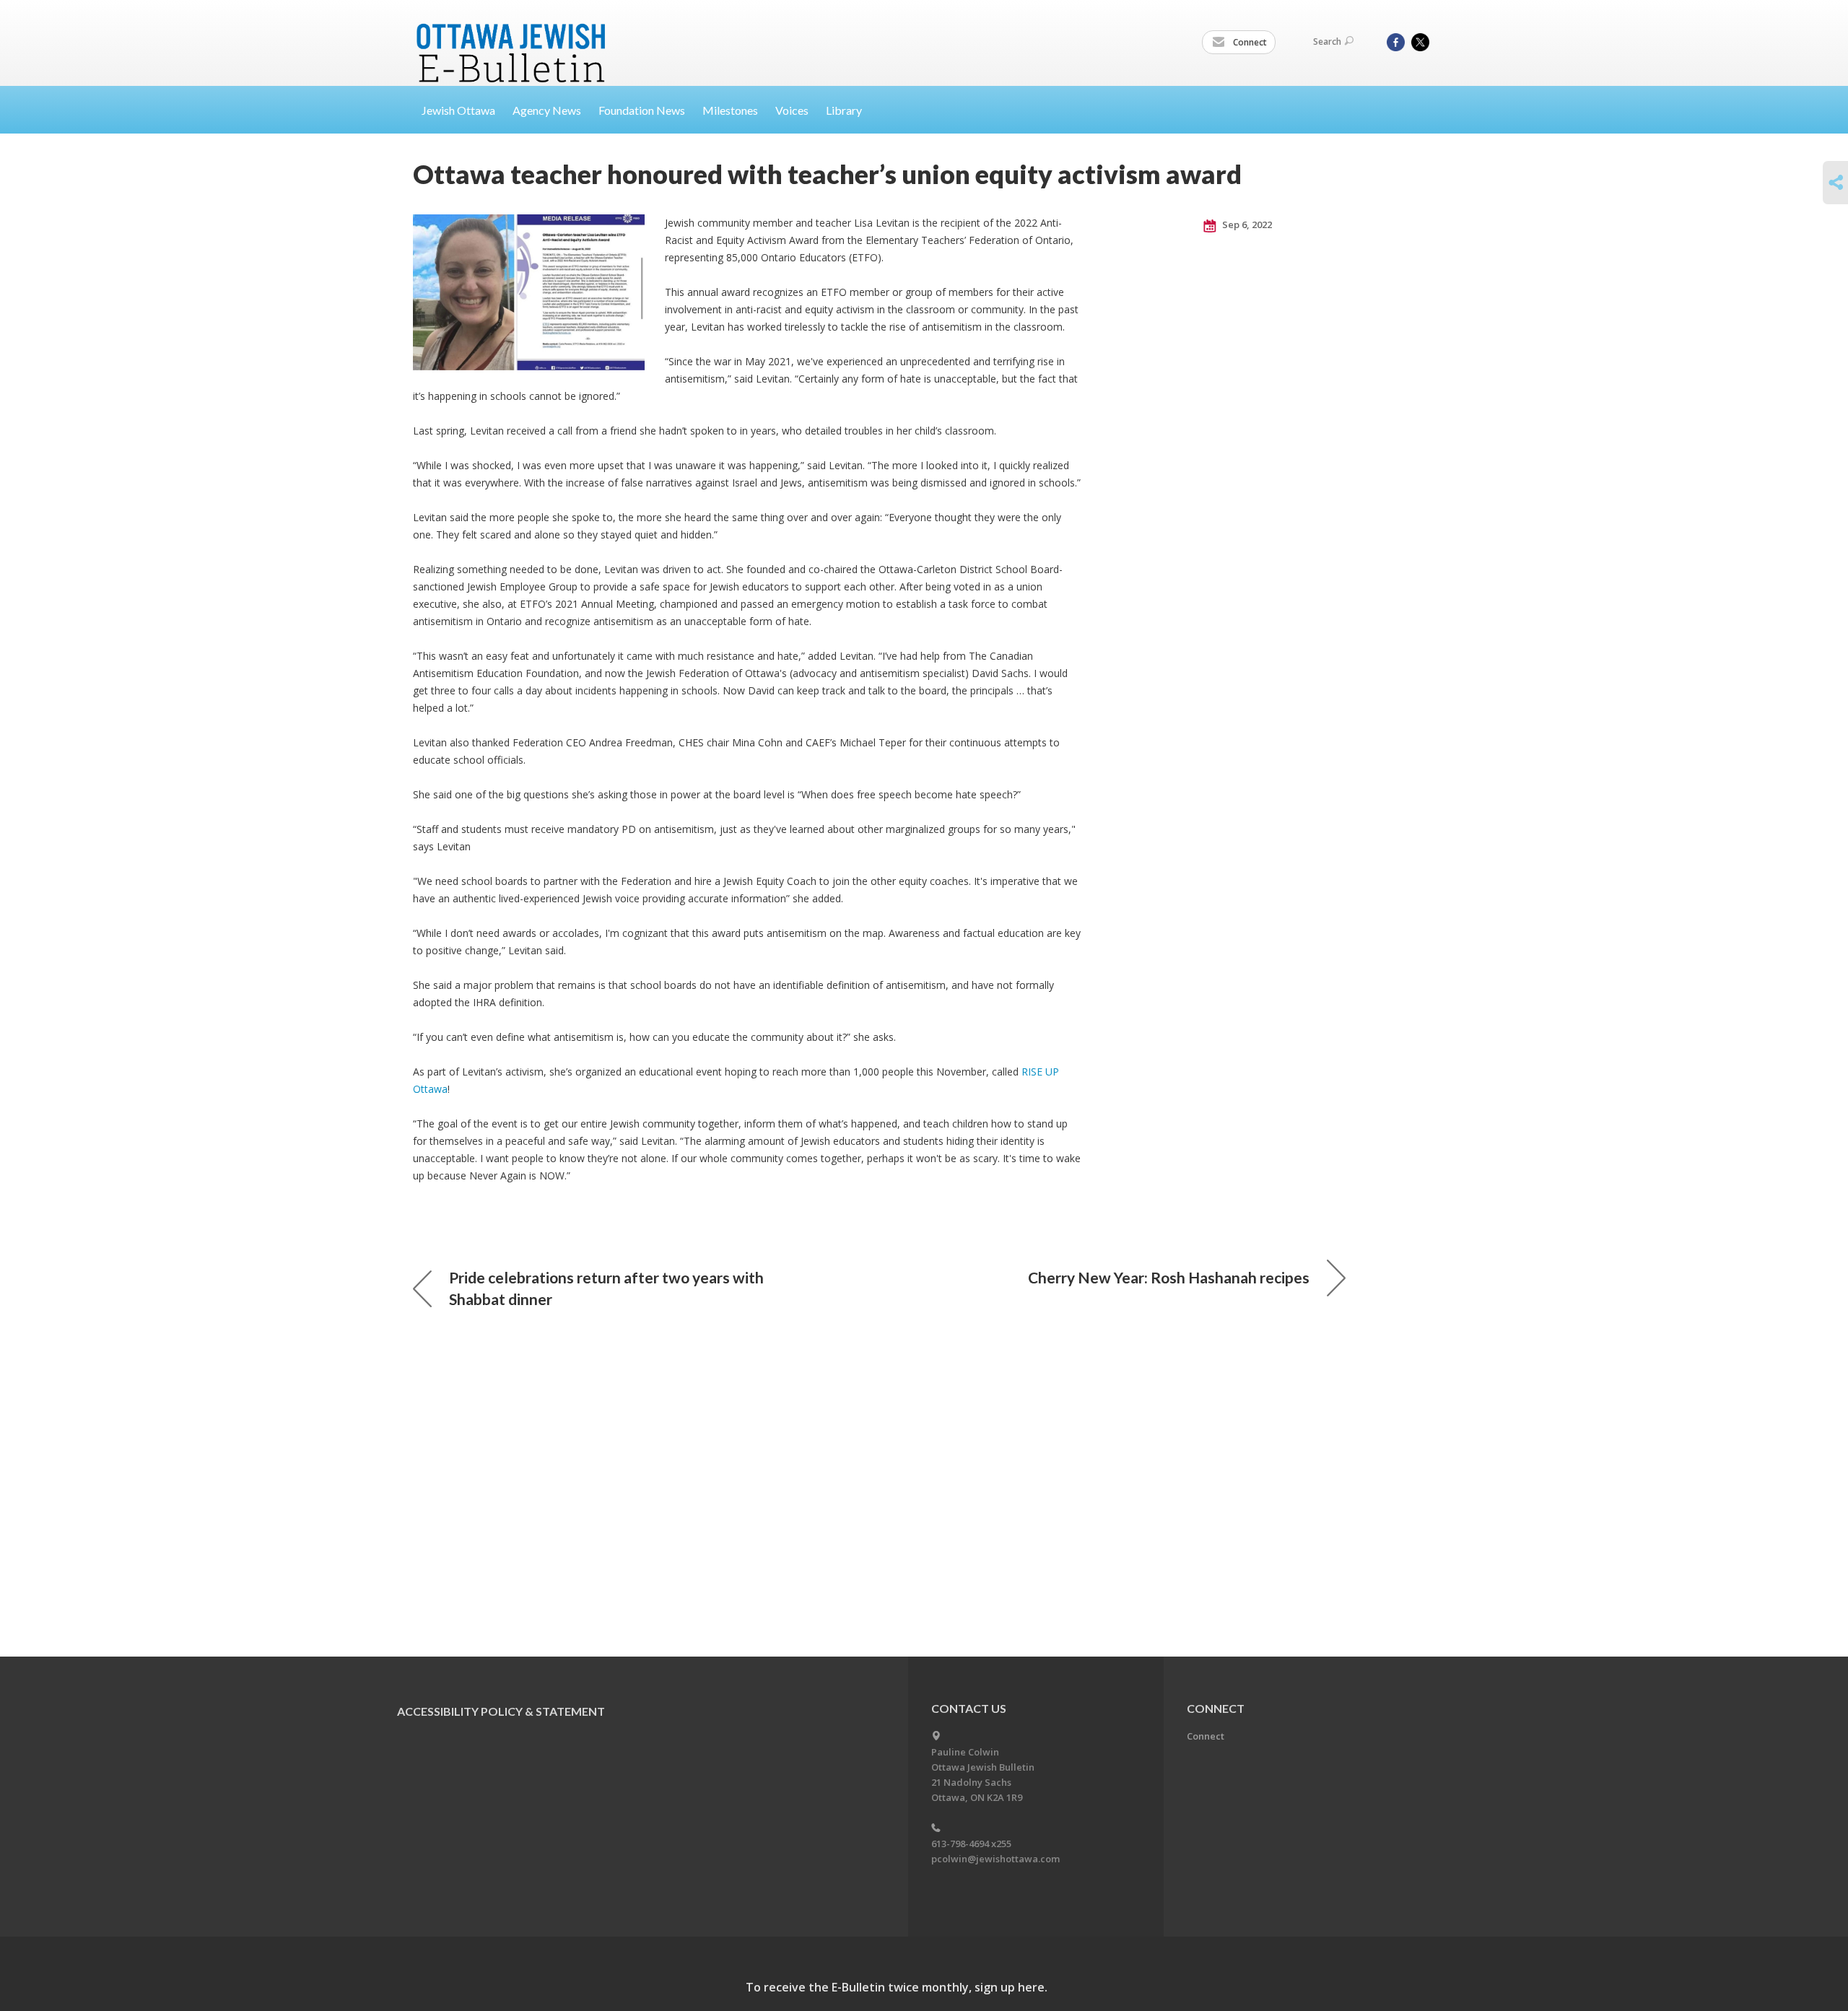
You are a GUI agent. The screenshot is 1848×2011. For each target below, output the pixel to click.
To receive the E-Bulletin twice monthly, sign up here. (897, 1987)
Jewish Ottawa (458, 110)
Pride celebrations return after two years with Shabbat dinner (606, 1288)
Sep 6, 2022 (1246, 224)
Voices (792, 110)
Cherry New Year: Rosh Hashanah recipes (1169, 1277)
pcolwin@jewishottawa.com (995, 1859)
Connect (1249, 42)
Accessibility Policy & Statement (501, 1711)
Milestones (730, 110)
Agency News (547, 110)
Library (844, 110)
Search (1327, 42)
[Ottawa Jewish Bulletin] (513, 35)
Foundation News (642, 110)
